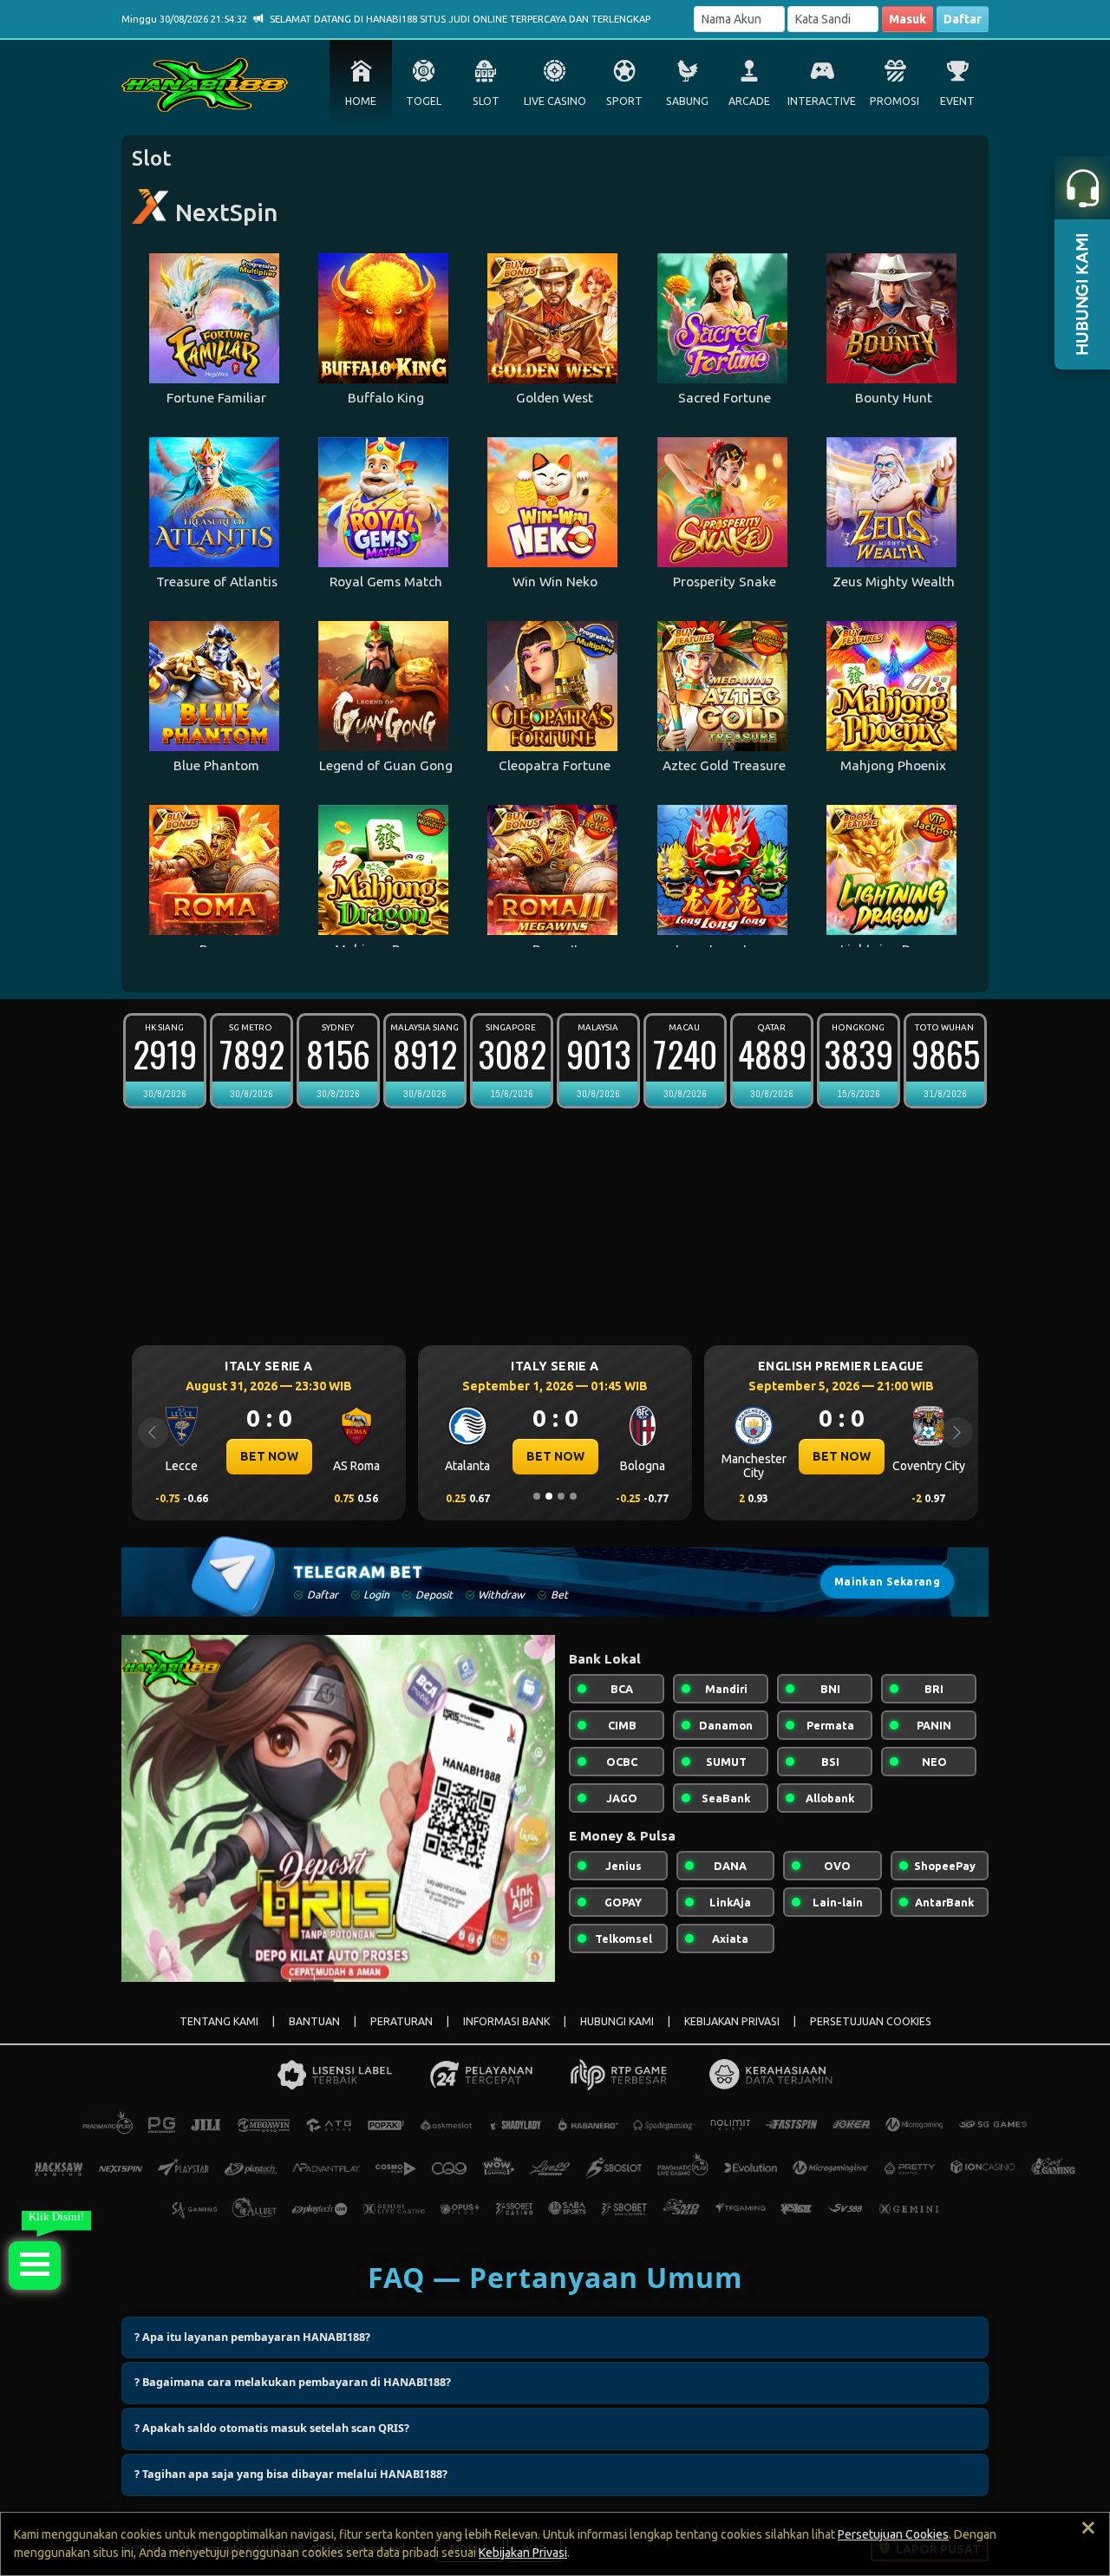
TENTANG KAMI (219, 2021)
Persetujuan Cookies (893, 2534)
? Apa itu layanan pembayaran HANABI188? (252, 2337)
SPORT (624, 101)
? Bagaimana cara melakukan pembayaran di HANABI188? (293, 2382)
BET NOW (269, 1456)
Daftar (963, 19)
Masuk (908, 19)
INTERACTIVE (822, 101)
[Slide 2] (549, 1496)
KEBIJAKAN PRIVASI (732, 2021)
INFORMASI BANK (506, 2021)
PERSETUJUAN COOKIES (871, 2021)
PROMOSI (895, 101)
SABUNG (687, 101)
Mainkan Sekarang (887, 1582)
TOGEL (424, 101)
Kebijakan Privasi (523, 2553)
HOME (361, 101)
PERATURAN (402, 2021)
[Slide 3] (561, 1496)
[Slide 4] (573, 1496)
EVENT (957, 101)
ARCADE (749, 101)
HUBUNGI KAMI (617, 2021)
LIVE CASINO (555, 101)
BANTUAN (314, 2021)
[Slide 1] (537, 1496)
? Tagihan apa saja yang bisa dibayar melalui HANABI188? (291, 2474)
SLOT (486, 101)
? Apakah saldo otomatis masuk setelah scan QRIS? (272, 2428)
